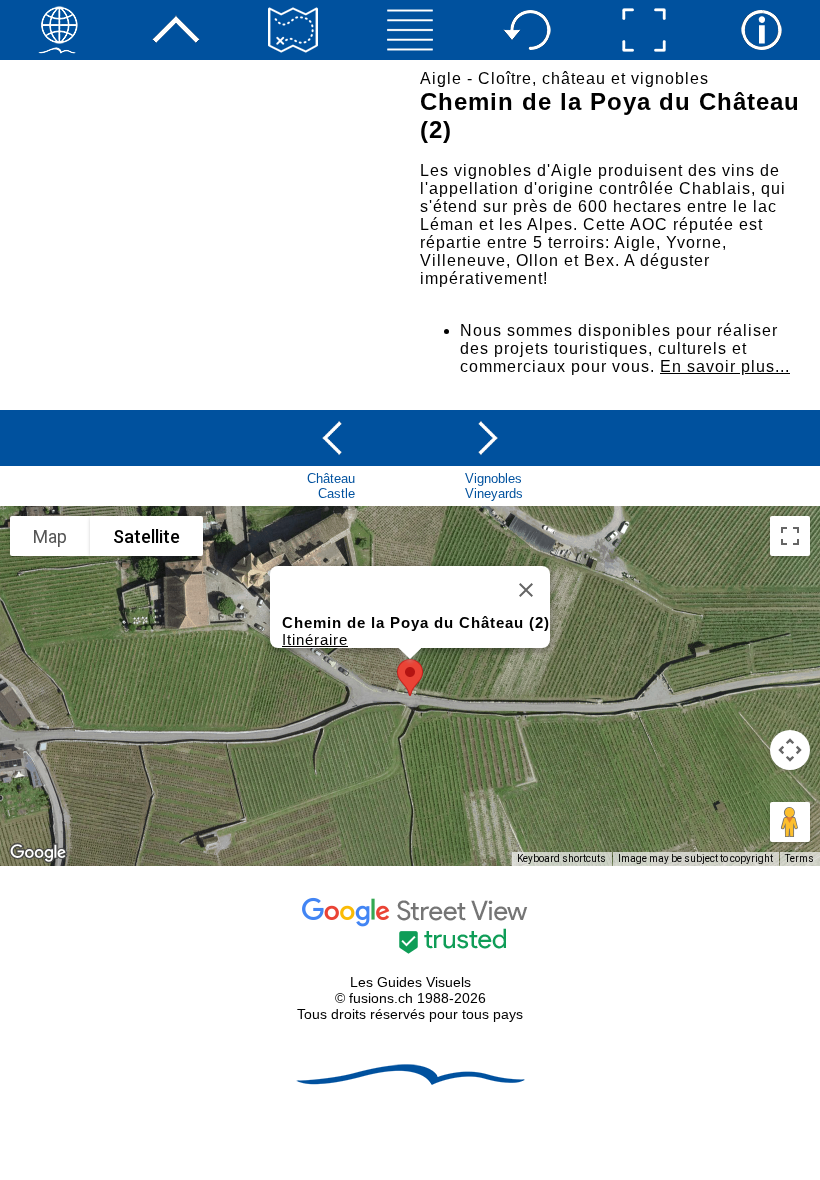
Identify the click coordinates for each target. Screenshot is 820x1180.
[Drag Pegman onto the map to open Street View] (790, 822)
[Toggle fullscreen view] (790, 536)
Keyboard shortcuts (561, 858)
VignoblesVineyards (494, 486)
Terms (799, 858)
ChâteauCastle (331, 486)
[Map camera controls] (790, 750)
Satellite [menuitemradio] (146, 536)
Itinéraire (315, 639)
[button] (410, 677)
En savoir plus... (725, 366)
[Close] (526, 590)
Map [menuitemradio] (50, 536)
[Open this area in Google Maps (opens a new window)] (38, 853)
